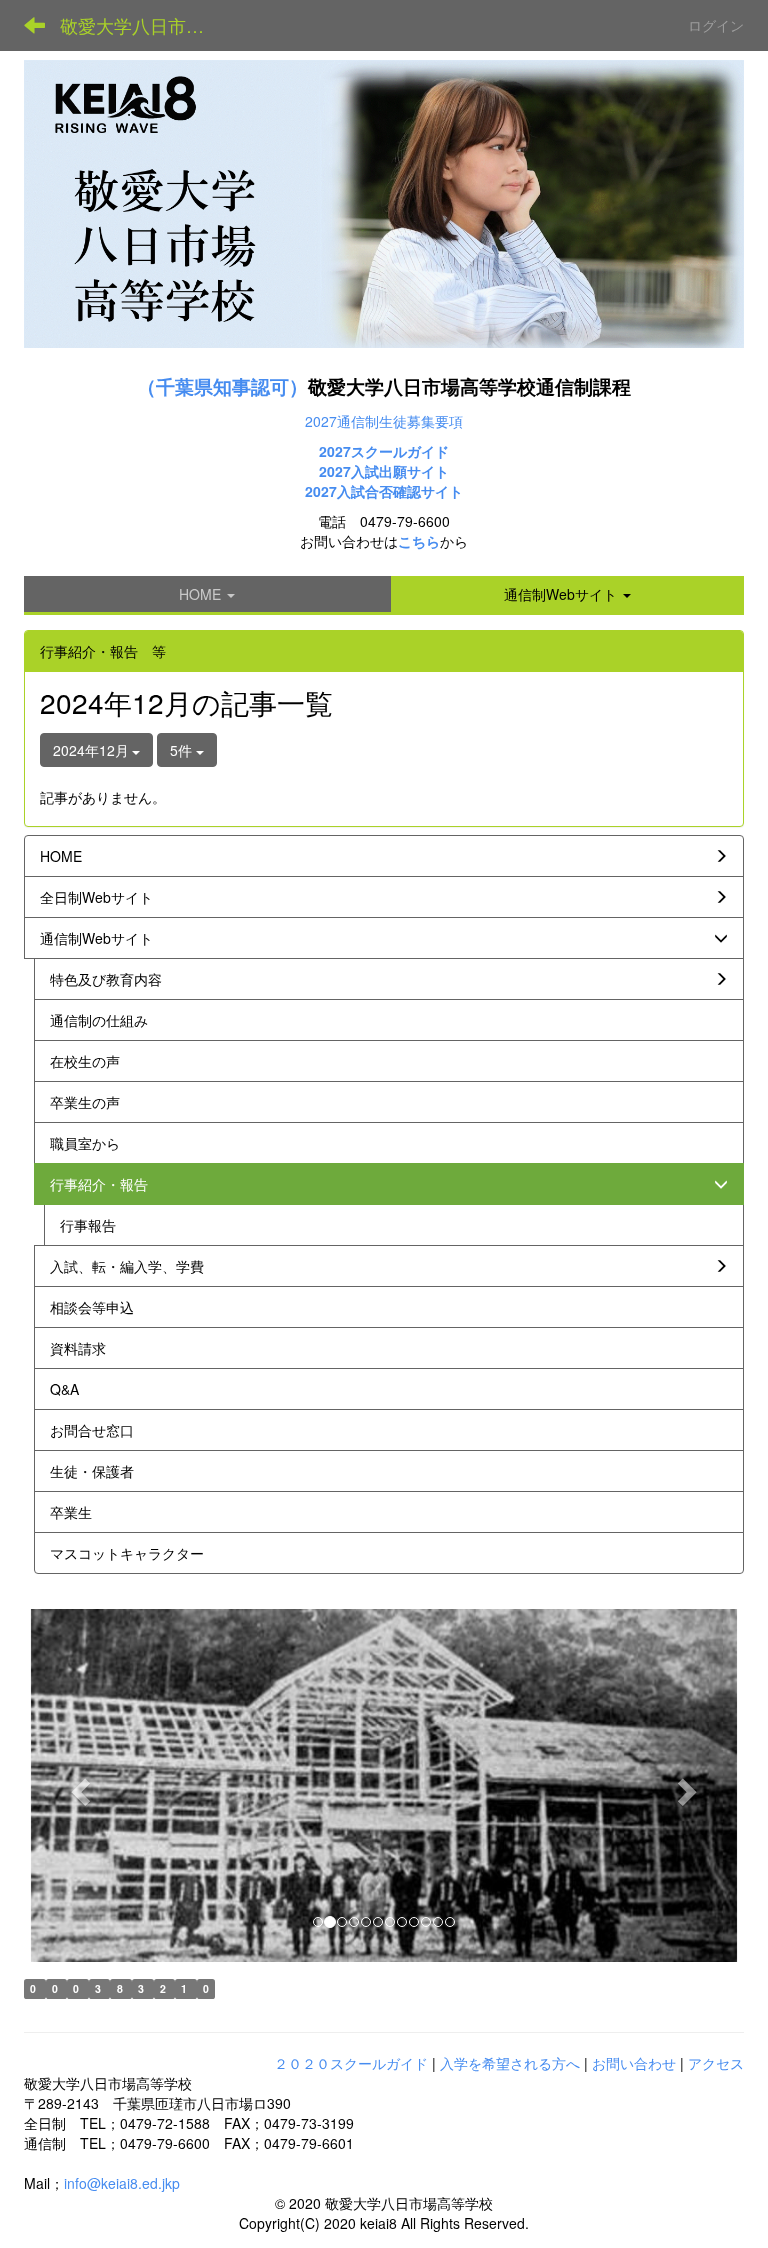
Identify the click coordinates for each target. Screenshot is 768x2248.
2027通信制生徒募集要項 (384, 421)
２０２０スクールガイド (351, 2063)
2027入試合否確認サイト (384, 491)
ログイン (716, 25)
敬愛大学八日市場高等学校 (144, 25)
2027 (335, 471)
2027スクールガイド (384, 451)
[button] (568, 594)
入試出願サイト (400, 471)
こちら (419, 541)
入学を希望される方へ (510, 2063)
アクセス (716, 2063)
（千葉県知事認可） (222, 386)
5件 (183, 750)
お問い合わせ (634, 2063)
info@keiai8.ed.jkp (122, 2183)
